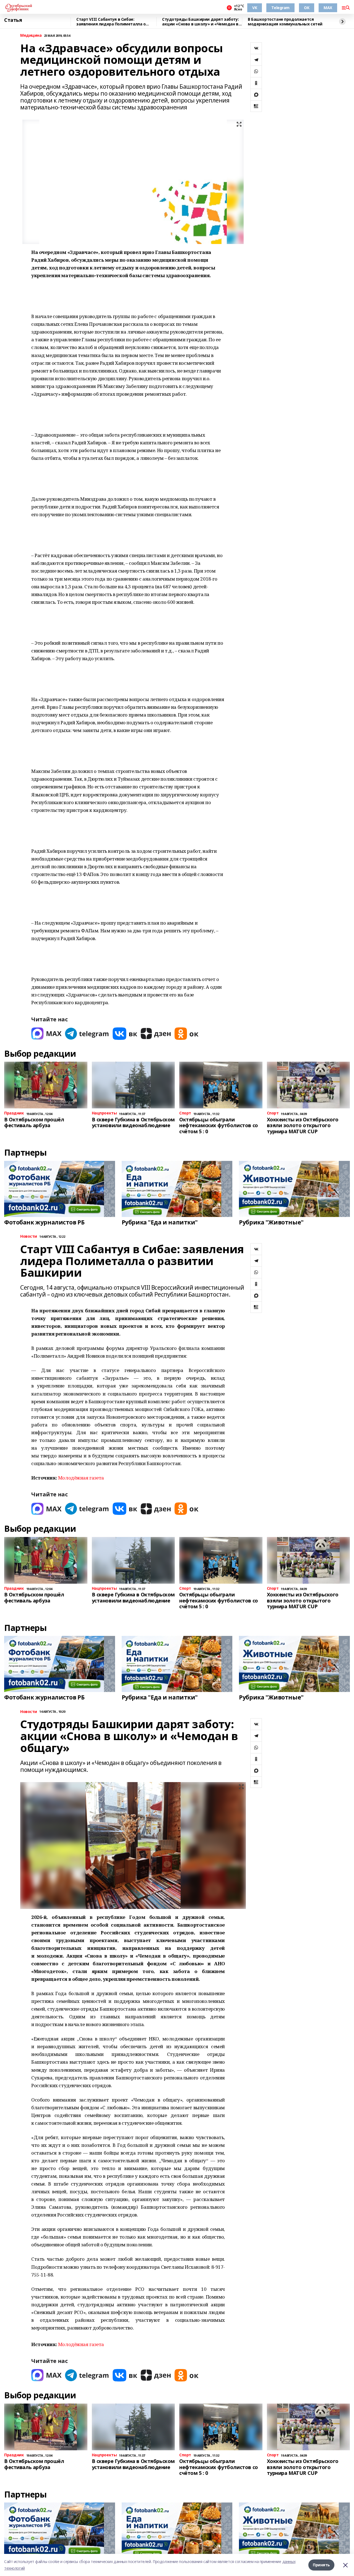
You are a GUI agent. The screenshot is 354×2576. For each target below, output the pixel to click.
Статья (13, 20)
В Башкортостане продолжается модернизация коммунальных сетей (285, 22)
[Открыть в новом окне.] (46, 1034)
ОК (307, 8)
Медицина (31, 36)
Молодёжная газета (81, 1478)
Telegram (280, 8)
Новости (29, 1236)
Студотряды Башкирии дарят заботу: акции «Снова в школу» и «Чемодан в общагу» (200, 22)
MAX (328, 8)
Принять (321, 2565)
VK (255, 8)
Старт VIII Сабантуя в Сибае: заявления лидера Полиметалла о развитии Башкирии (111, 22)
